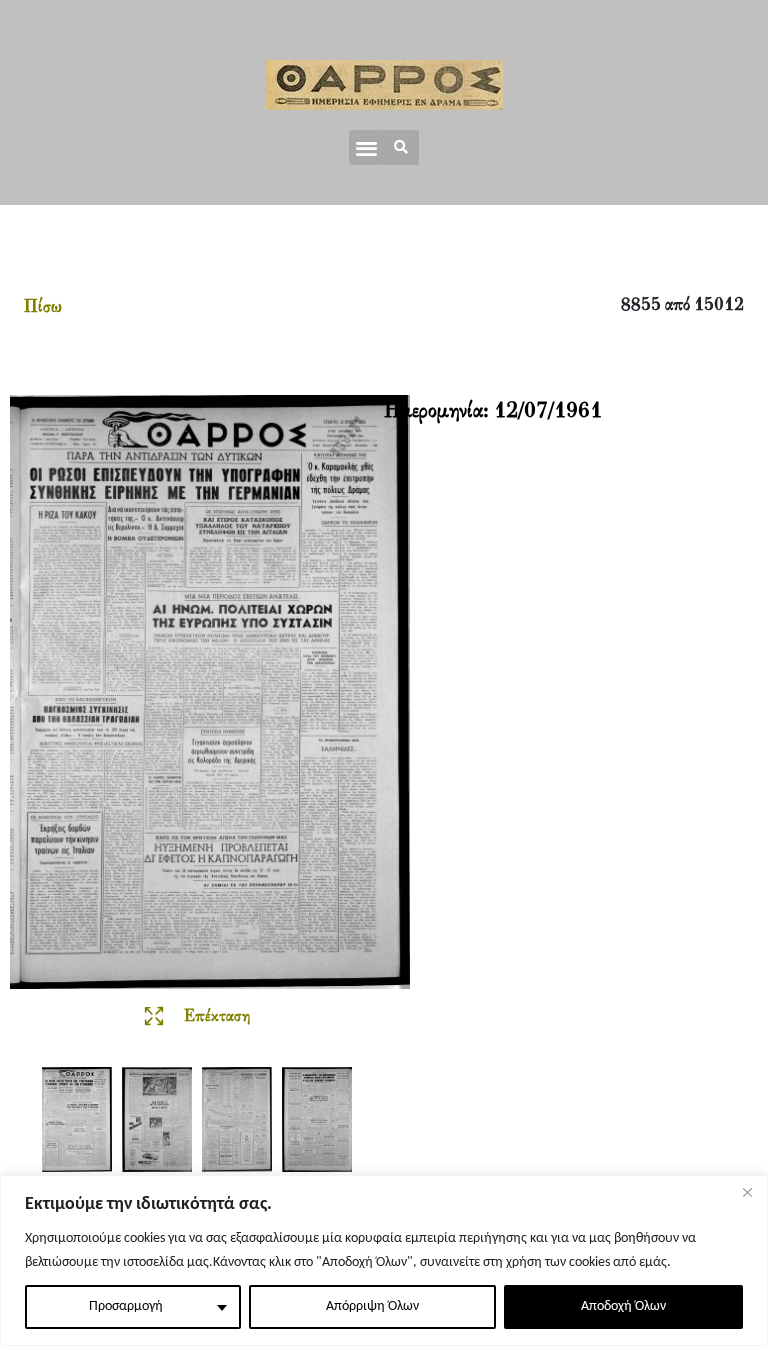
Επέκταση (217, 1017)
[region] (384, 1260)
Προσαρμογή (126, 1306)
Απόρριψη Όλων (372, 1306)
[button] (366, 147)
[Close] (747, 1192)
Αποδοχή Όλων (623, 1306)
